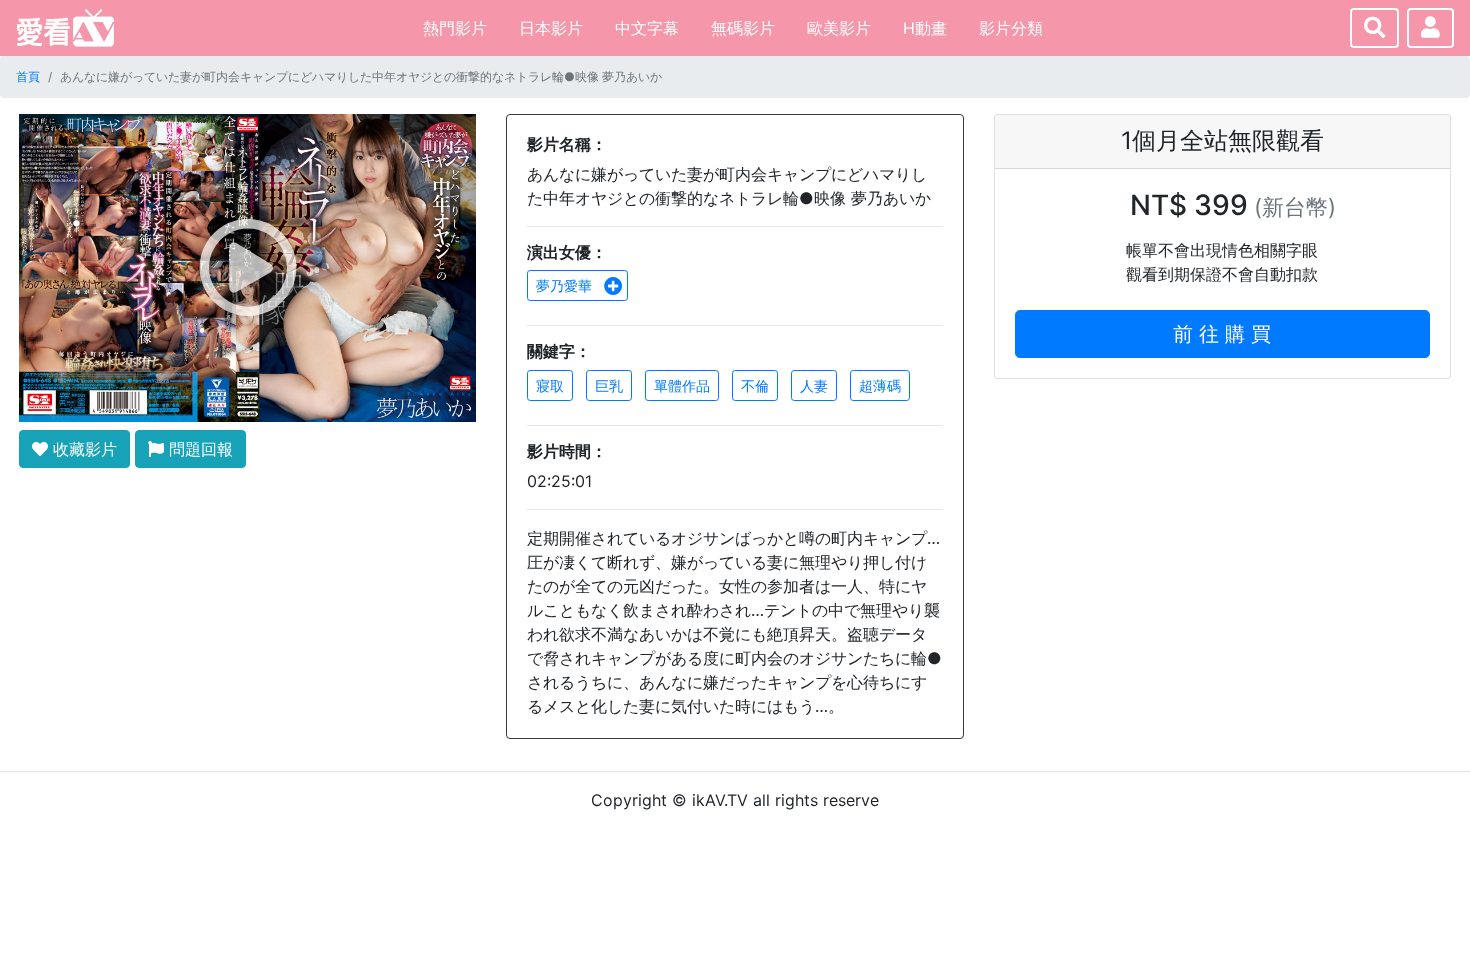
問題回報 (198, 449)
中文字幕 (647, 28)
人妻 (814, 385)
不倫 (755, 385)
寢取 (550, 385)
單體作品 (682, 385)
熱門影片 (455, 28)
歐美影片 (839, 28)
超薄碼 (880, 385)
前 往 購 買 (1222, 334)
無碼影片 (743, 28)
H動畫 (925, 28)
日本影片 (551, 28)
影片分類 (1011, 28)
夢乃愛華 (566, 285)
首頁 (28, 76)
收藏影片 (82, 449)
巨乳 (609, 385)
